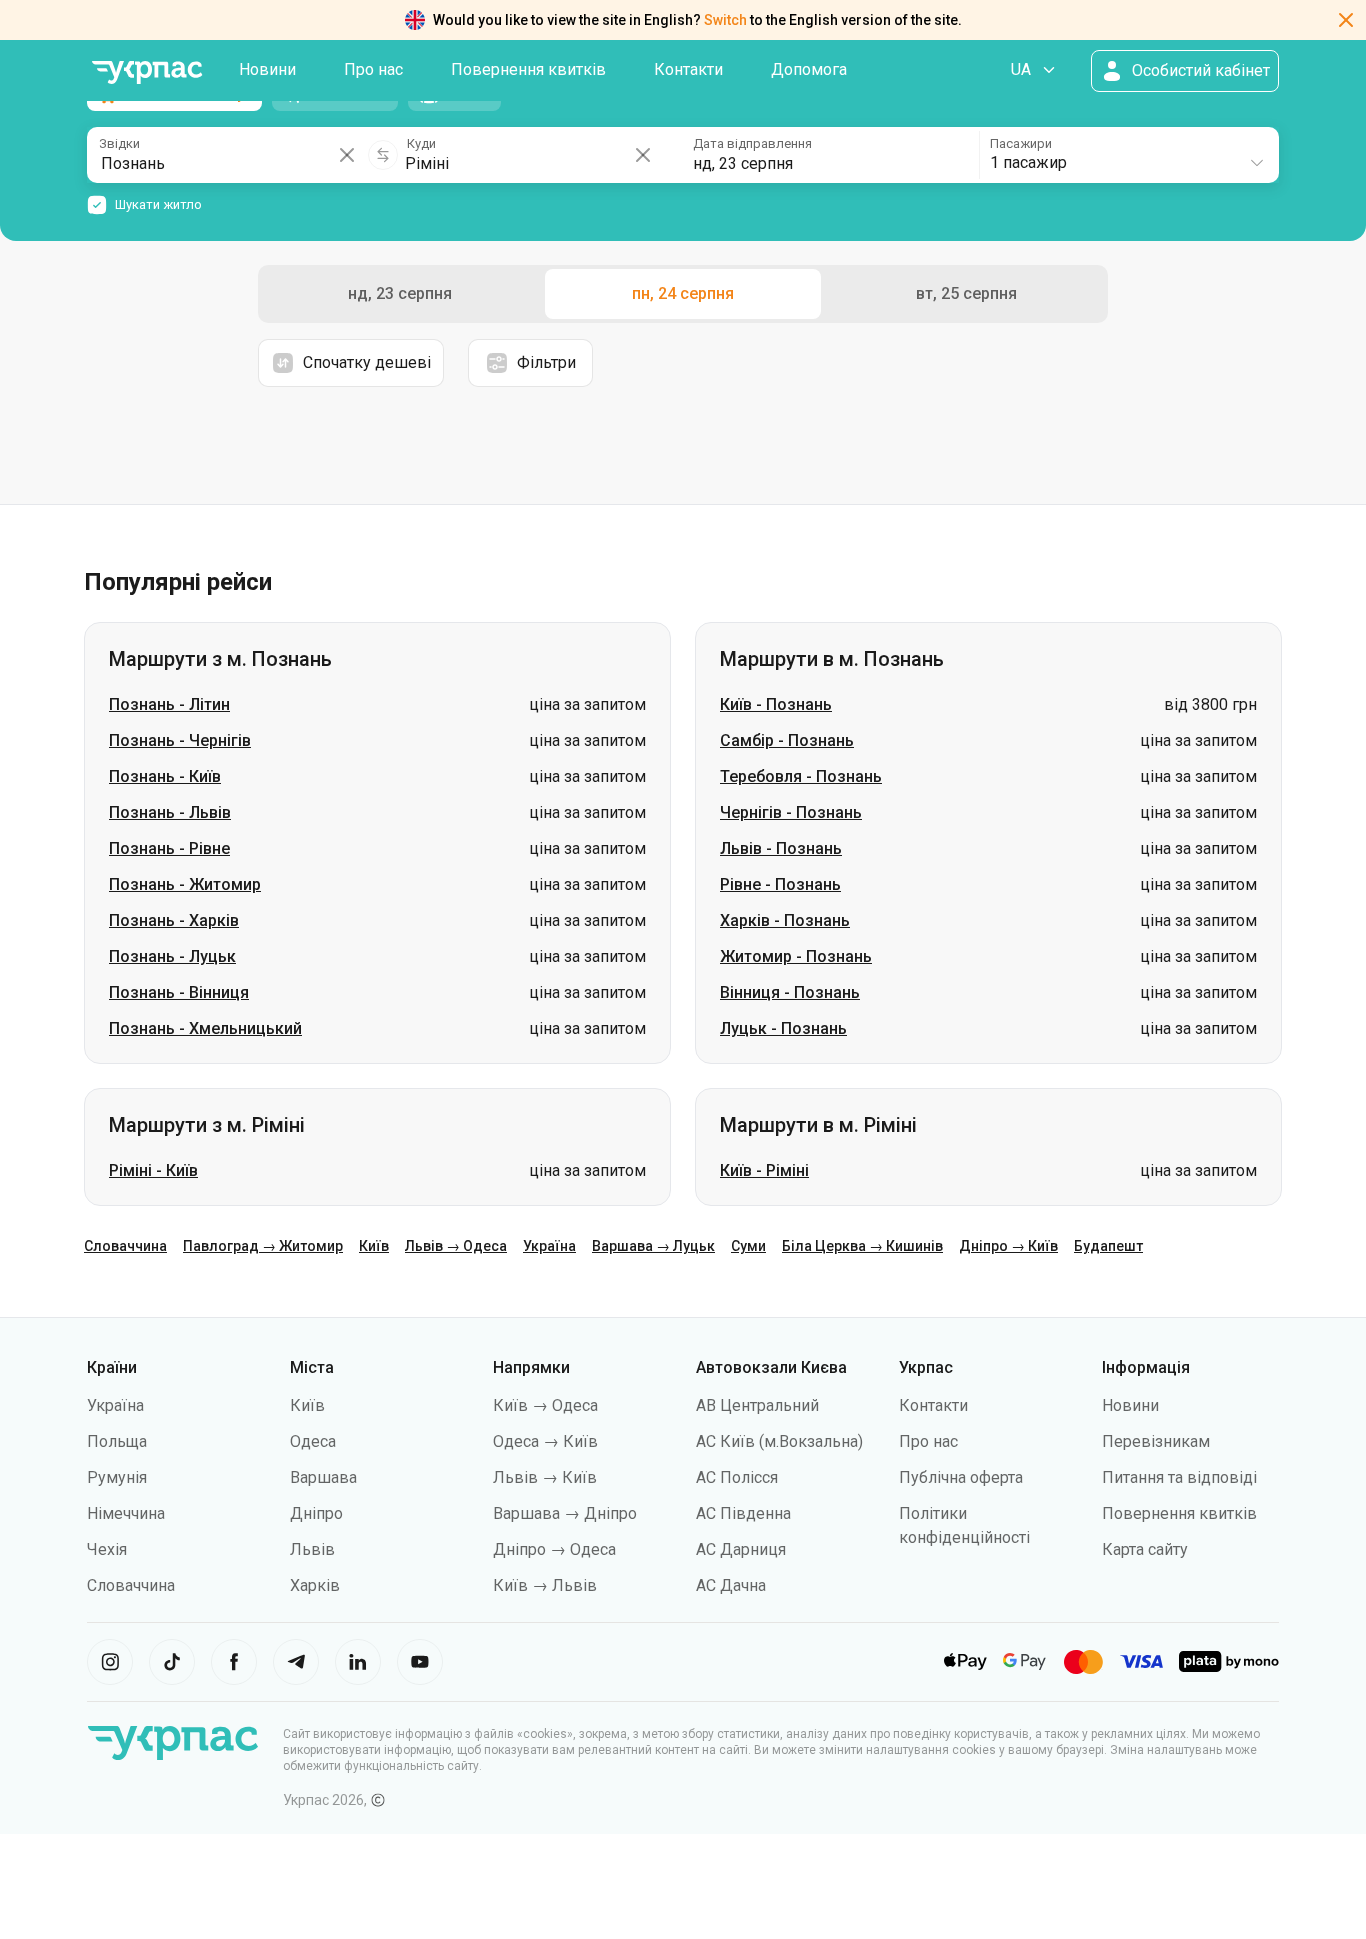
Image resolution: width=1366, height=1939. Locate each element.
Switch (725, 20)
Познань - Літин (169, 704)
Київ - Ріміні (764, 1170)
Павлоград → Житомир (263, 1246)
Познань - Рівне (169, 848)
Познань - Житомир (185, 884)
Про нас (373, 69)
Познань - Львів (170, 812)
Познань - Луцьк (172, 956)
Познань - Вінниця (179, 992)
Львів (312, 1549)
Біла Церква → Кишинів (862, 1246)
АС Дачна (731, 1585)
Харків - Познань (785, 920)
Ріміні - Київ (153, 1170)
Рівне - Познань (780, 884)
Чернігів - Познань (791, 812)
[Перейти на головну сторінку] (147, 72)
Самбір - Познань (787, 740)
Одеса (313, 1441)
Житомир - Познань (796, 956)
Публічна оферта (961, 1477)
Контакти (688, 69)
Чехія (107, 1549)
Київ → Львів (545, 1585)
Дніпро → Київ (1008, 1246)
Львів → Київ (545, 1477)
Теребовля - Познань (801, 776)
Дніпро (316, 1513)
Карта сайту (1145, 1549)
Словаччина (125, 1246)
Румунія (117, 1477)
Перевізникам (1156, 1441)
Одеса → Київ (545, 1441)
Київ (374, 1246)
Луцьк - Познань (783, 1028)
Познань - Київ (165, 776)
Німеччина (126, 1513)
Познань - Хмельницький (205, 1028)
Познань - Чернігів (180, 740)
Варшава (323, 1477)
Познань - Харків (174, 920)
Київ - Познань (776, 704)
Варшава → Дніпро (565, 1513)
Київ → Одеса (545, 1405)
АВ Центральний (757, 1405)
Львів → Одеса (456, 1246)
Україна (549, 1246)
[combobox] (1128, 155)
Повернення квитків (528, 69)
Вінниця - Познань (790, 992)
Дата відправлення (752, 143)
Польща (117, 1441)
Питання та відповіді (1179, 1477)
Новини (267, 69)
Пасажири (1021, 143)
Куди (421, 143)
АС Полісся (737, 1477)
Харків (315, 1585)
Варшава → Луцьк (653, 1246)
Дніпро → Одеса (554, 1549)
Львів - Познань (781, 848)
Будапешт (1108, 1246)
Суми (748, 1246)
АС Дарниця (741, 1549)
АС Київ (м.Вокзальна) (779, 1441)
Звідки (119, 143)
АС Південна (743, 1513)
